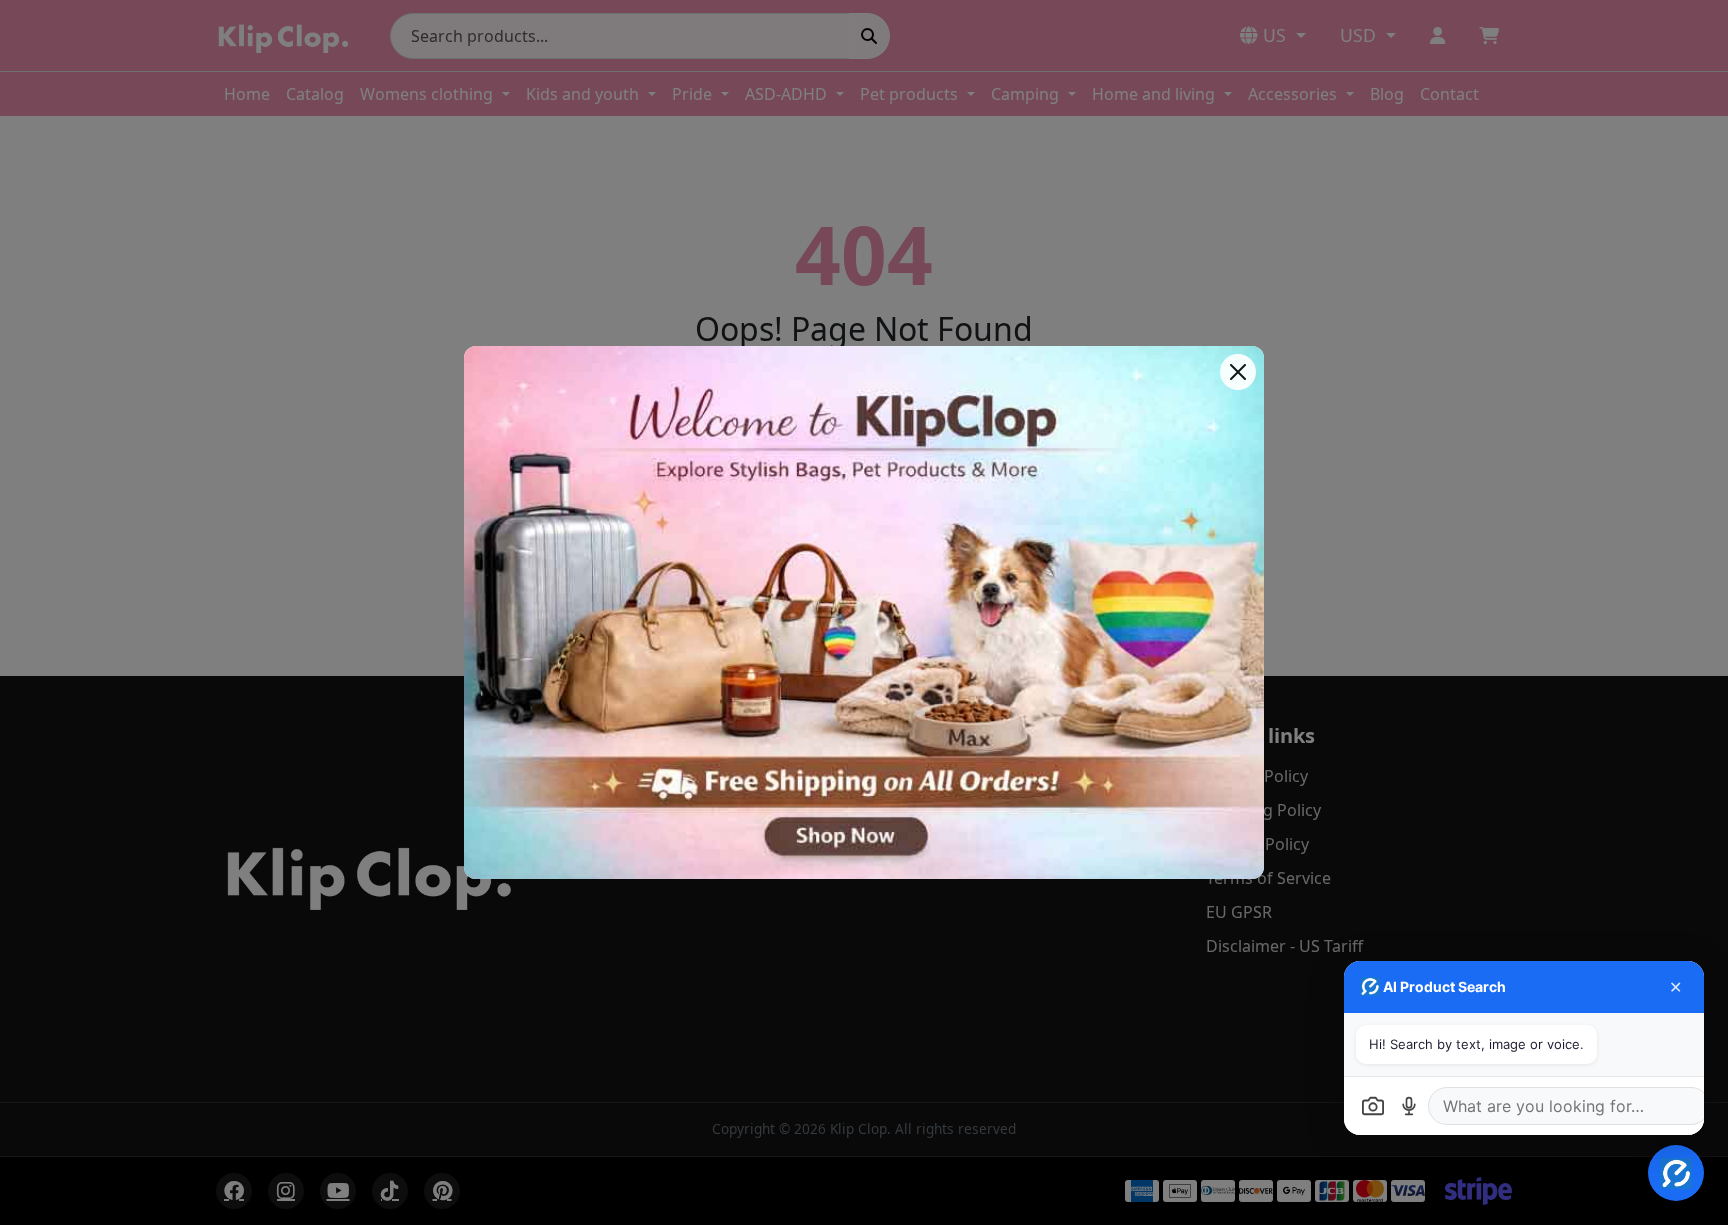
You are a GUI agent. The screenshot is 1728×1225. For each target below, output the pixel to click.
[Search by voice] (1409, 1106)
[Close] (1238, 372)
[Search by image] (1373, 1106)
